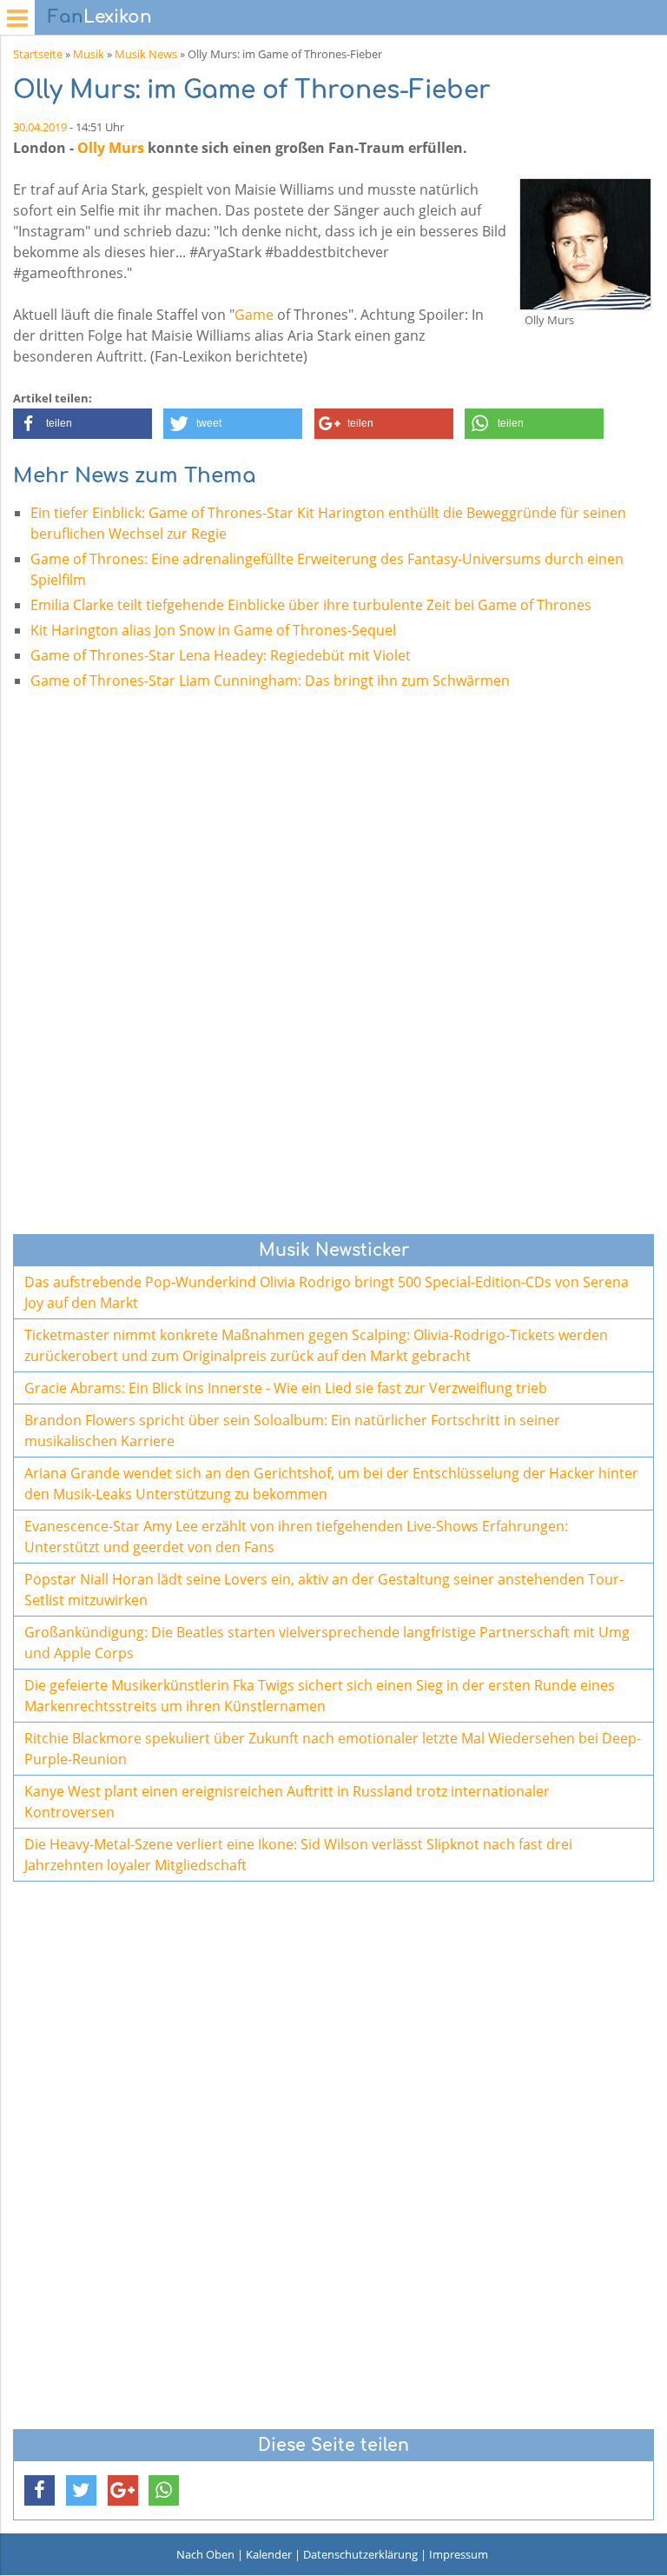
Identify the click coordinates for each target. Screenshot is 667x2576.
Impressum (459, 2554)
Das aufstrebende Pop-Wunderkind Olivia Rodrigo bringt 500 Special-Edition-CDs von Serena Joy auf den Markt (327, 1292)
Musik (89, 54)
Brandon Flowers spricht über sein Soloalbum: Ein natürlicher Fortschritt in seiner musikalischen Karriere (292, 1431)
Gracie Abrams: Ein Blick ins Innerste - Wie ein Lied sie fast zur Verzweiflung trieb (286, 1388)
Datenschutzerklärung (360, 2554)
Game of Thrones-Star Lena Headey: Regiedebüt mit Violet (221, 655)
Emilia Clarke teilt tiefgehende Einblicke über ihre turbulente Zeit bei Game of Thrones (311, 605)
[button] (83, 424)
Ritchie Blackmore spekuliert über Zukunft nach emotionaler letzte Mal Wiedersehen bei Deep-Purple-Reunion (333, 1749)
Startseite (38, 54)
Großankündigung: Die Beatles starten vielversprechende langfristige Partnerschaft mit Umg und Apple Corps (327, 1643)
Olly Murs (111, 148)
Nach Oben (205, 2554)
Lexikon (100, 17)
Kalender (269, 2554)
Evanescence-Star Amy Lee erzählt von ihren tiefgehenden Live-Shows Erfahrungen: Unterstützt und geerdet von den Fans (296, 1537)
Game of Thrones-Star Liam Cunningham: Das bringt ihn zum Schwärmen (270, 681)
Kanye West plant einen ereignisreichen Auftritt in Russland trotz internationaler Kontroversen (287, 1802)
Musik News (146, 54)
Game (254, 315)
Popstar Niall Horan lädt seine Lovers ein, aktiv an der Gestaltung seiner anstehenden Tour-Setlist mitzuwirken (324, 1590)
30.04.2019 (40, 127)
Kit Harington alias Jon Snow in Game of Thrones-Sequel (213, 630)
